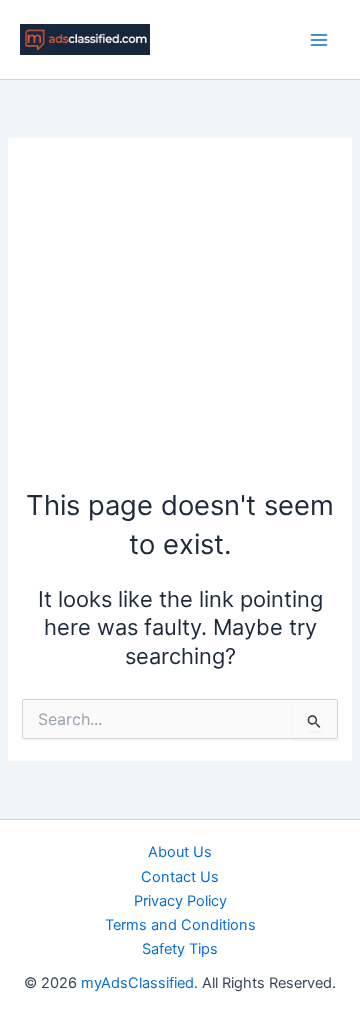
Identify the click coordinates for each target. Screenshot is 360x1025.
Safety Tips (180, 949)
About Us (180, 852)
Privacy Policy (180, 901)
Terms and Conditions (180, 925)
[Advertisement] (180, 323)
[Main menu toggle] (319, 40)
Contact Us (180, 877)
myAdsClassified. (139, 983)
